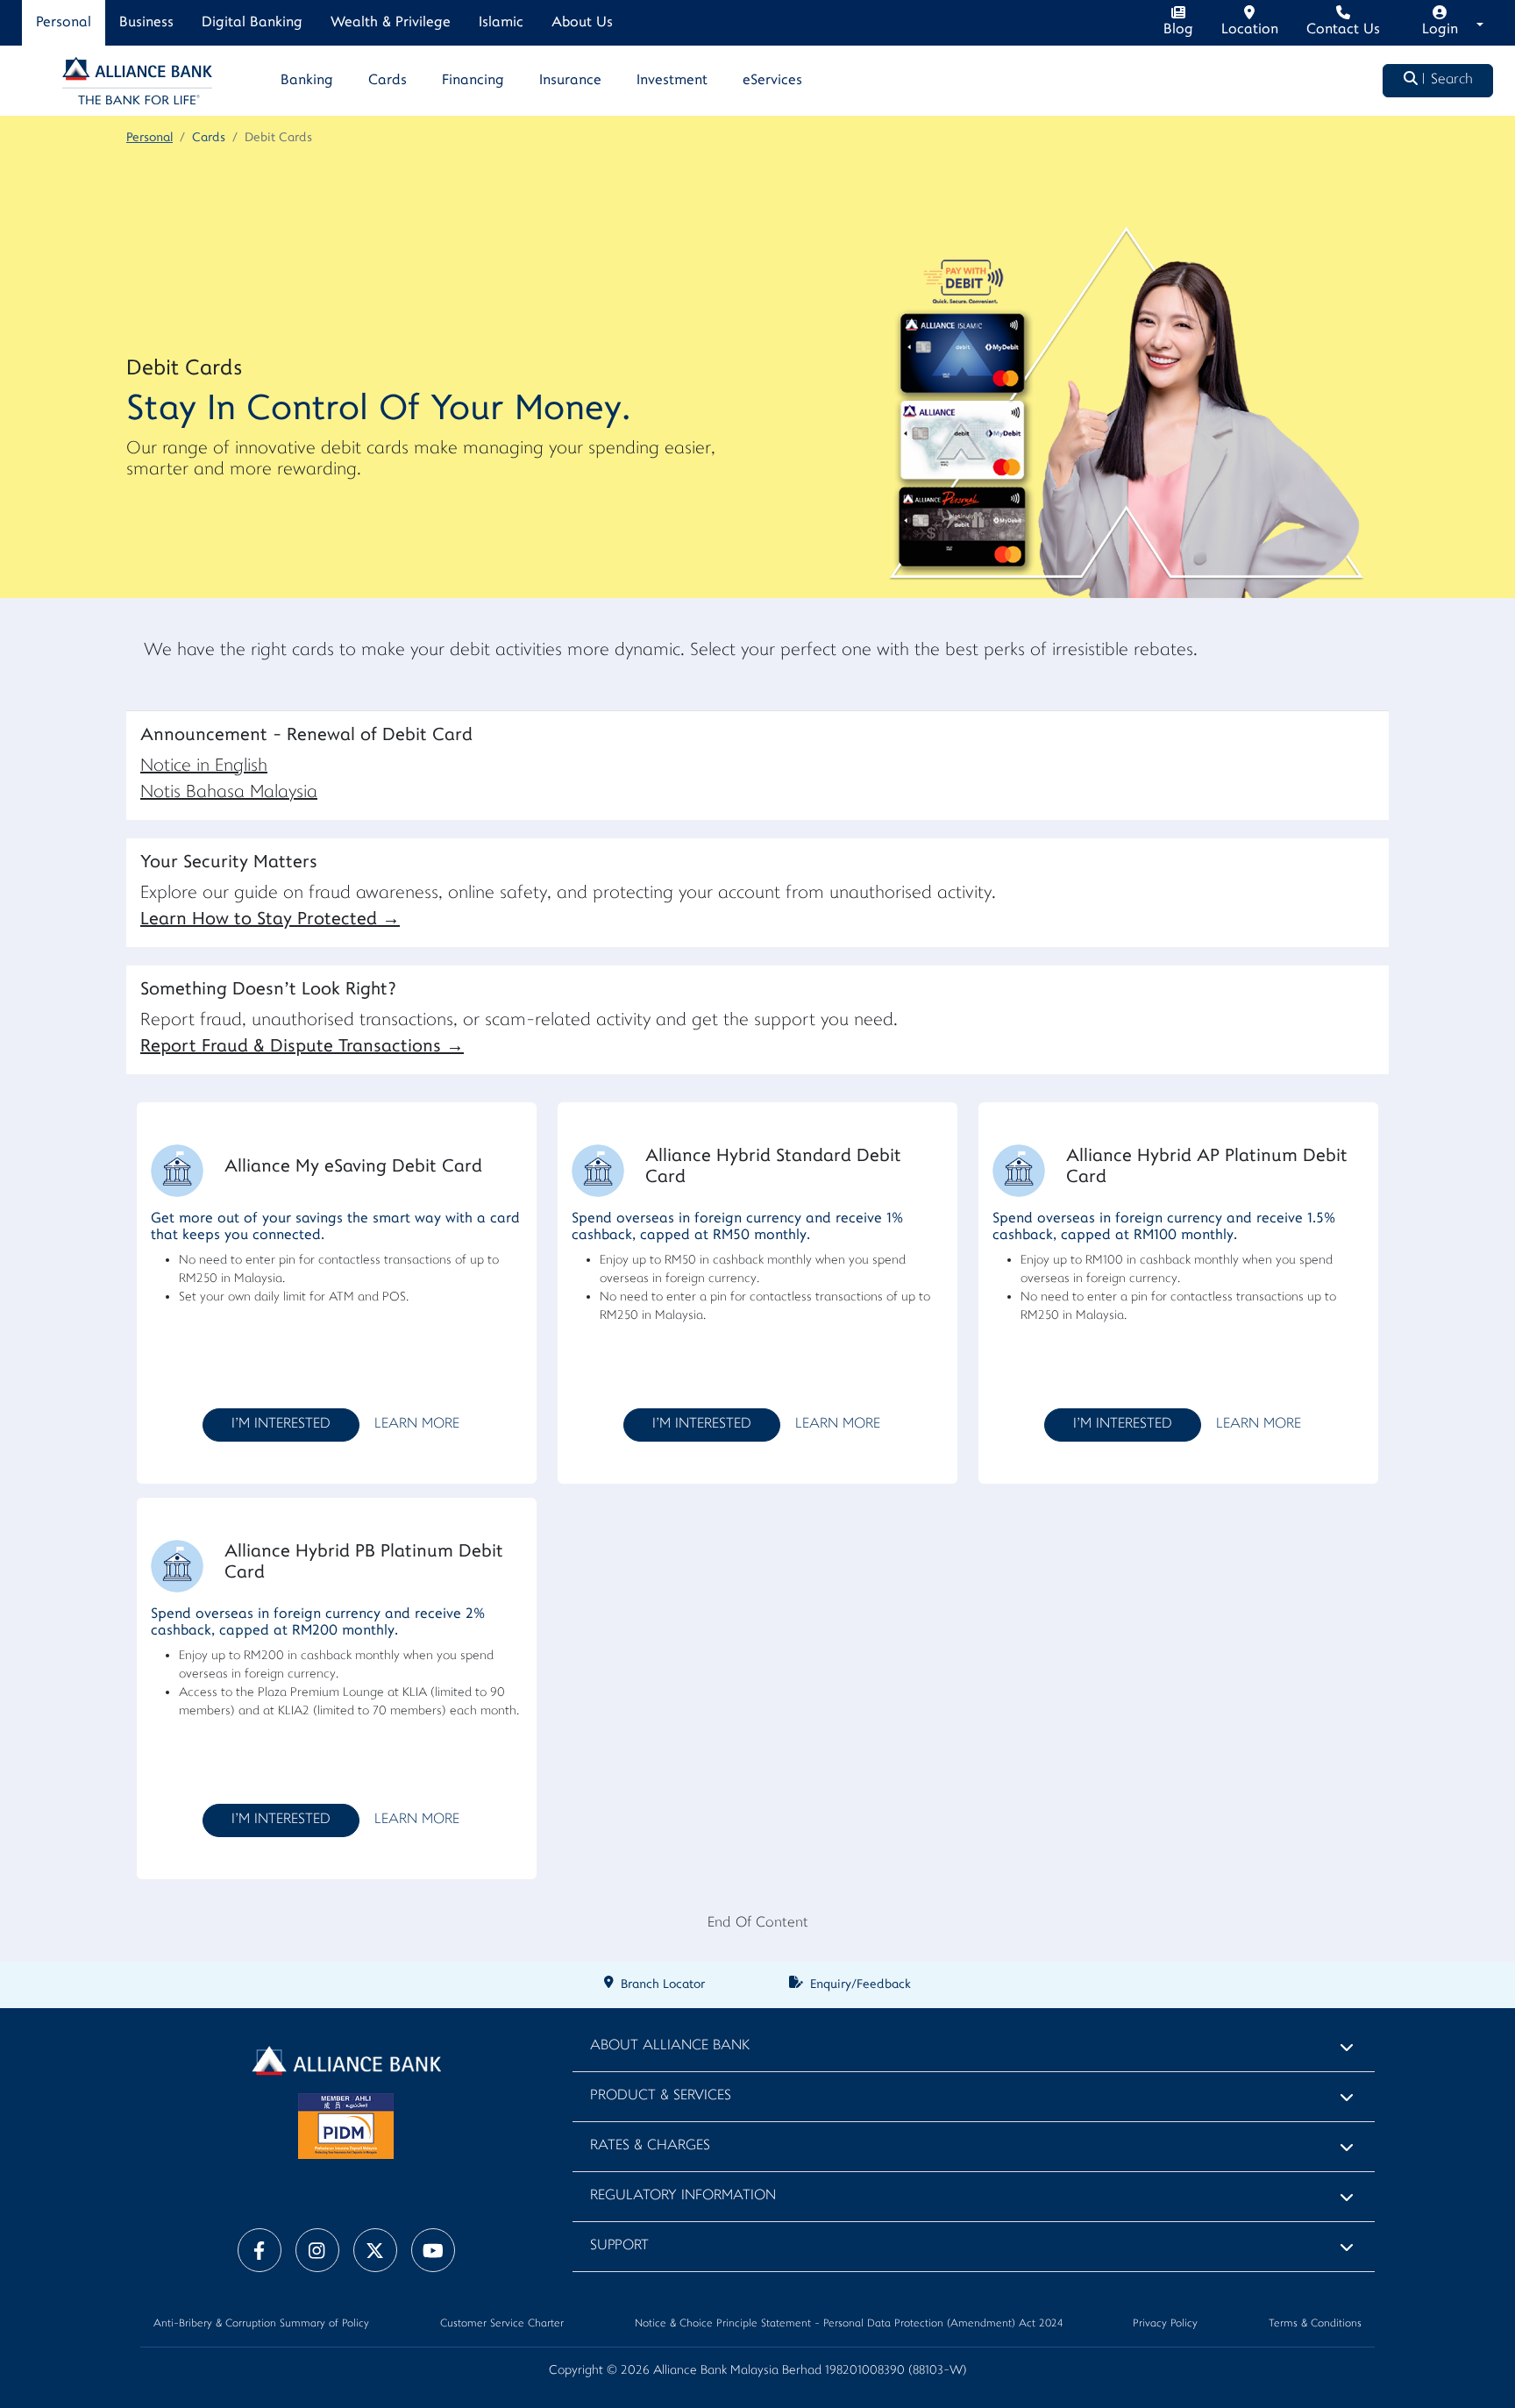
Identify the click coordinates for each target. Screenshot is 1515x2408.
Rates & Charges (650, 2146)
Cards (388, 81)
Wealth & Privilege (391, 23)
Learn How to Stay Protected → (270, 920)
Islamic (501, 23)
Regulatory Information (683, 2196)
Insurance (570, 81)
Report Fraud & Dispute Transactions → (302, 1047)
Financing (473, 81)
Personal (64, 23)
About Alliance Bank (670, 2046)
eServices (772, 81)
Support (619, 2246)
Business (146, 23)
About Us (582, 23)
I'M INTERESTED (281, 1425)
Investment (672, 81)
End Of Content (758, 1924)
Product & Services (661, 2096)
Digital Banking (252, 23)
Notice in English (204, 766)
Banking (307, 81)
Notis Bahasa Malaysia (229, 793)
